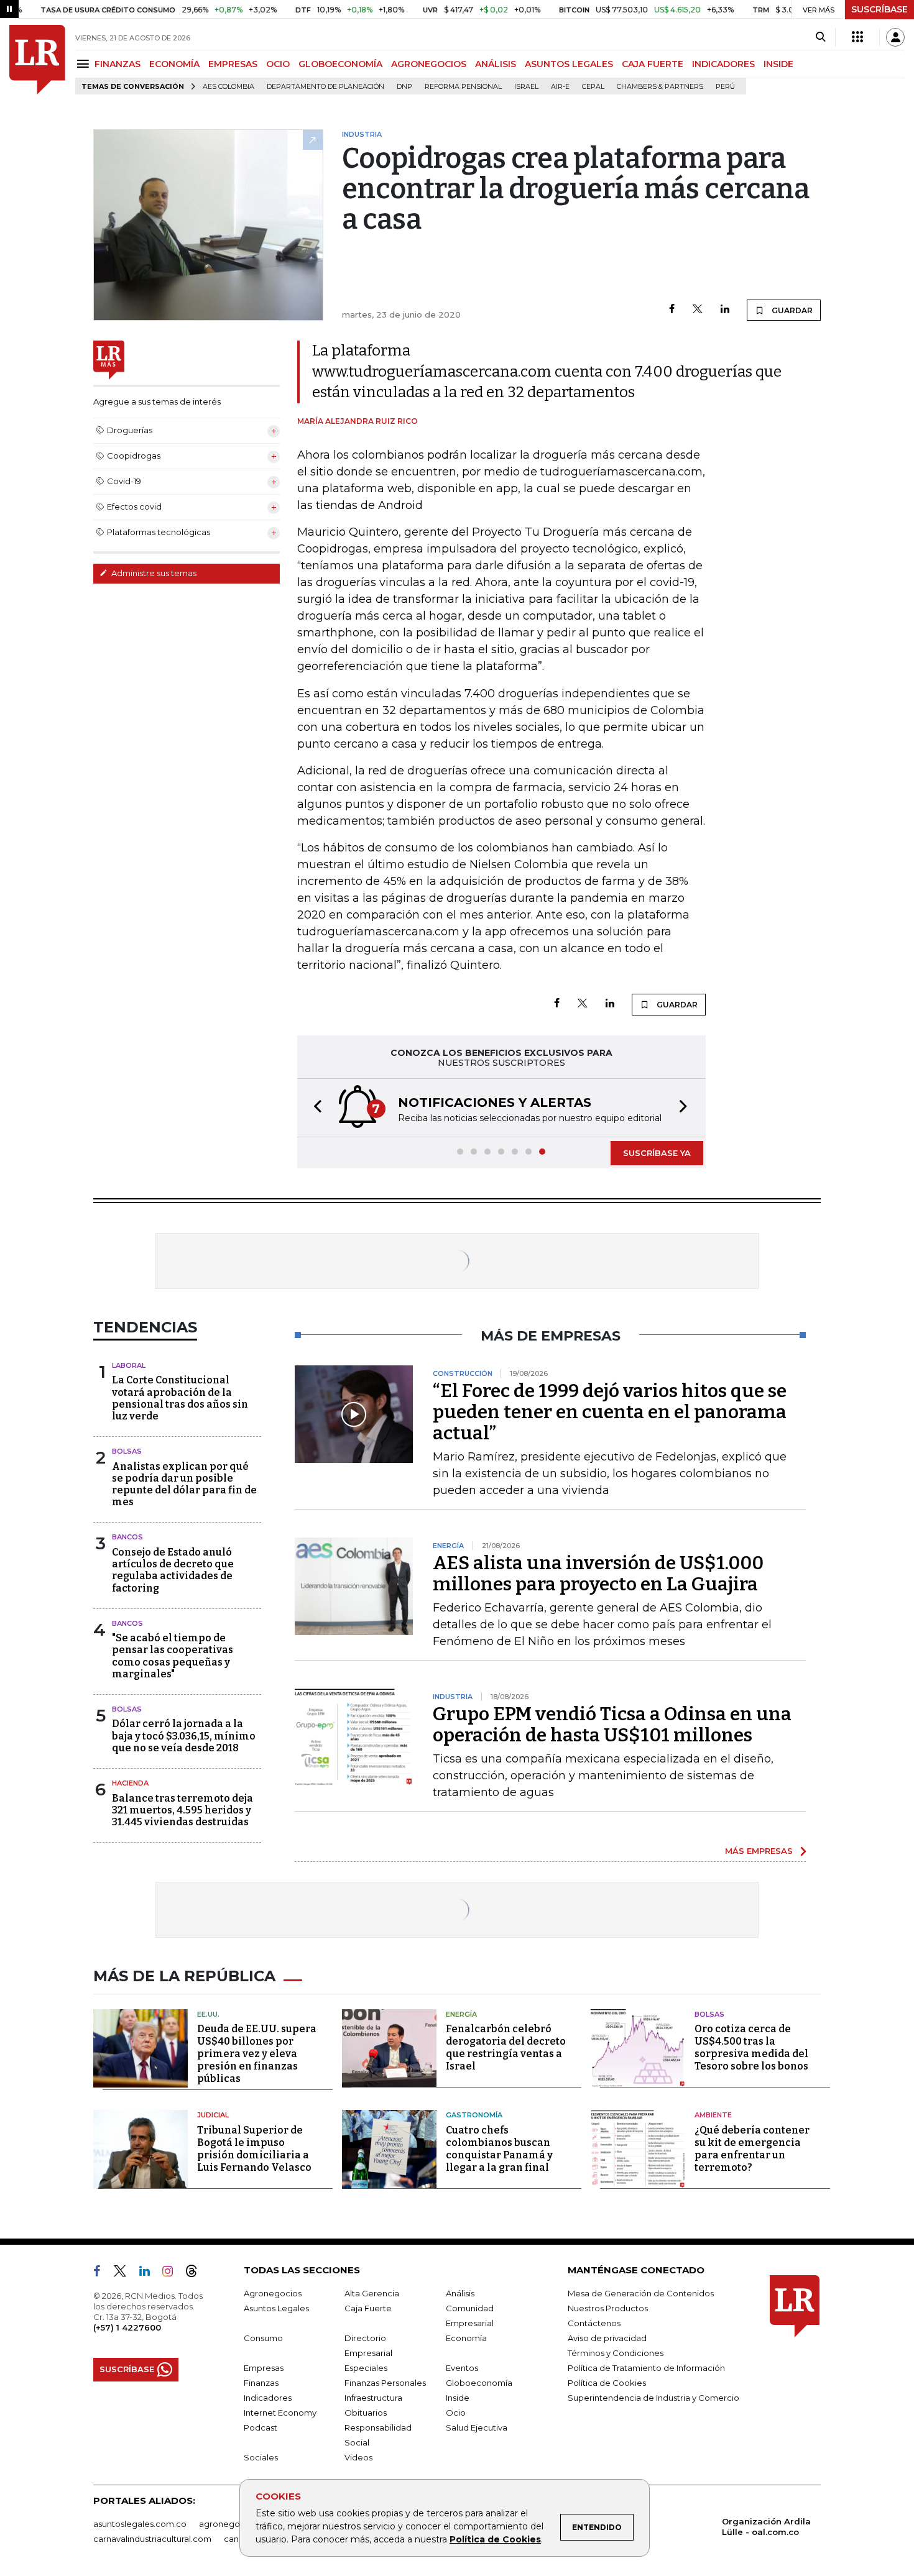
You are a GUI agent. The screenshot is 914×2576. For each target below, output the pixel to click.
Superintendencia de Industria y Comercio (653, 2398)
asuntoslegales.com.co (140, 2524)
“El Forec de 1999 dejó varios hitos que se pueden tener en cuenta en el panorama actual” (610, 1412)
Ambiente (713, 2115)
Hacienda (130, 1783)
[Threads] (196, 2273)
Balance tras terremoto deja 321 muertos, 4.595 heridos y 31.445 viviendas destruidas (182, 1810)
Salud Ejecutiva (477, 2427)
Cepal (593, 87)
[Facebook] (672, 310)
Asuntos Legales (276, 2308)
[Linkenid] (150, 2273)
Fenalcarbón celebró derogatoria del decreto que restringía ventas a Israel (506, 2047)
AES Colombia (228, 87)
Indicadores (268, 2398)
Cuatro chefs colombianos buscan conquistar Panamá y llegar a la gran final (499, 2149)
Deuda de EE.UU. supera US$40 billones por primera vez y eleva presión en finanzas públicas (257, 2054)
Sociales (261, 2457)
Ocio (456, 2413)
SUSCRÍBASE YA (657, 1153)
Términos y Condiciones (616, 2353)
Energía (461, 2014)
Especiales (366, 2368)
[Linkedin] (725, 310)
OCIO (278, 64)
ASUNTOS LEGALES (569, 64)
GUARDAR (791, 310)
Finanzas (261, 2383)
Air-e (560, 87)
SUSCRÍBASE (879, 9)
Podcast (261, 2427)
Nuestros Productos (608, 2308)
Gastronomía (474, 2115)
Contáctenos (594, 2323)
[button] (314, 1108)
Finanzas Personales (385, 2383)
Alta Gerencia (372, 2293)
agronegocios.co (234, 2524)
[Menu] (85, 64)
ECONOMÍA (174, 64)
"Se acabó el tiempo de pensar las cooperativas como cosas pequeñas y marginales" (173, 1656)
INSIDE (778, 64)
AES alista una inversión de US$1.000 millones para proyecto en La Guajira (598, 1574)
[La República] (37, 60)
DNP (404, 87)
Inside (458, 2398)
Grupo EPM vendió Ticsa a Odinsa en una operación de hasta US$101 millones (612, 1725)
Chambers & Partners (660, 87)
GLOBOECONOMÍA (340, 64)
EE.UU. (208, 2014)
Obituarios (366, 2413)
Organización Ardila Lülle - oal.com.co (766, 2527)
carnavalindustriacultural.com (152, 2539)
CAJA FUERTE (653, 64)
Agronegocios (273, 2293)
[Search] (820, 37)
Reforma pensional (463, 87)
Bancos (127, 1537)
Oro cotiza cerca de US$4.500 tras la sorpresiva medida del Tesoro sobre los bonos (751, 2047)
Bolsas (127, 1451)
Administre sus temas (153, 573)
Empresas (264, 2368)
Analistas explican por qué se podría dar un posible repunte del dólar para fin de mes (184, 1484)
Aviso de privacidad (607, 2338)
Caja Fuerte (368, 2308)
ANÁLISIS (496, 64)
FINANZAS (118, 64)
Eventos (462, 2368)
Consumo (263, 2338)
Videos (358, 2457)
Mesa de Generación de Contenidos (641, 2293)
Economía (466, 2338)
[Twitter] (698, 310)
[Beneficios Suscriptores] (857, 37)
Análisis (460, 2293)
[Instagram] (173, 2273)
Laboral (129, 1365)
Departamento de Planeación (325, 87)
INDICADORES (723, 64)
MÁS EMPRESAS (759, 1851)
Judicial (213, 2115)
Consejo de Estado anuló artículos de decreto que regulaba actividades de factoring (173, 1570)
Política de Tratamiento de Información (646, 2368)
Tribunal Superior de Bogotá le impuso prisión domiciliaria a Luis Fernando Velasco (254, 2149)
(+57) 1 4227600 (127, 2327)
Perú (725, 87)
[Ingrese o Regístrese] (895, 37)
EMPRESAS (233, 64)
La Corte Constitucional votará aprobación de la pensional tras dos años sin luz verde (180, 1398)
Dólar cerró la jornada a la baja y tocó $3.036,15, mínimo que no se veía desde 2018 (184, 1735)
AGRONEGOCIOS (429, 64)
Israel (526, 87)
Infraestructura (373, 2398)
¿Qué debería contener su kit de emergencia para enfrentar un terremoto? (752, 2149)
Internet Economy (280, 2413)
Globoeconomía (479, 2383)
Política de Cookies (495, 2539)
